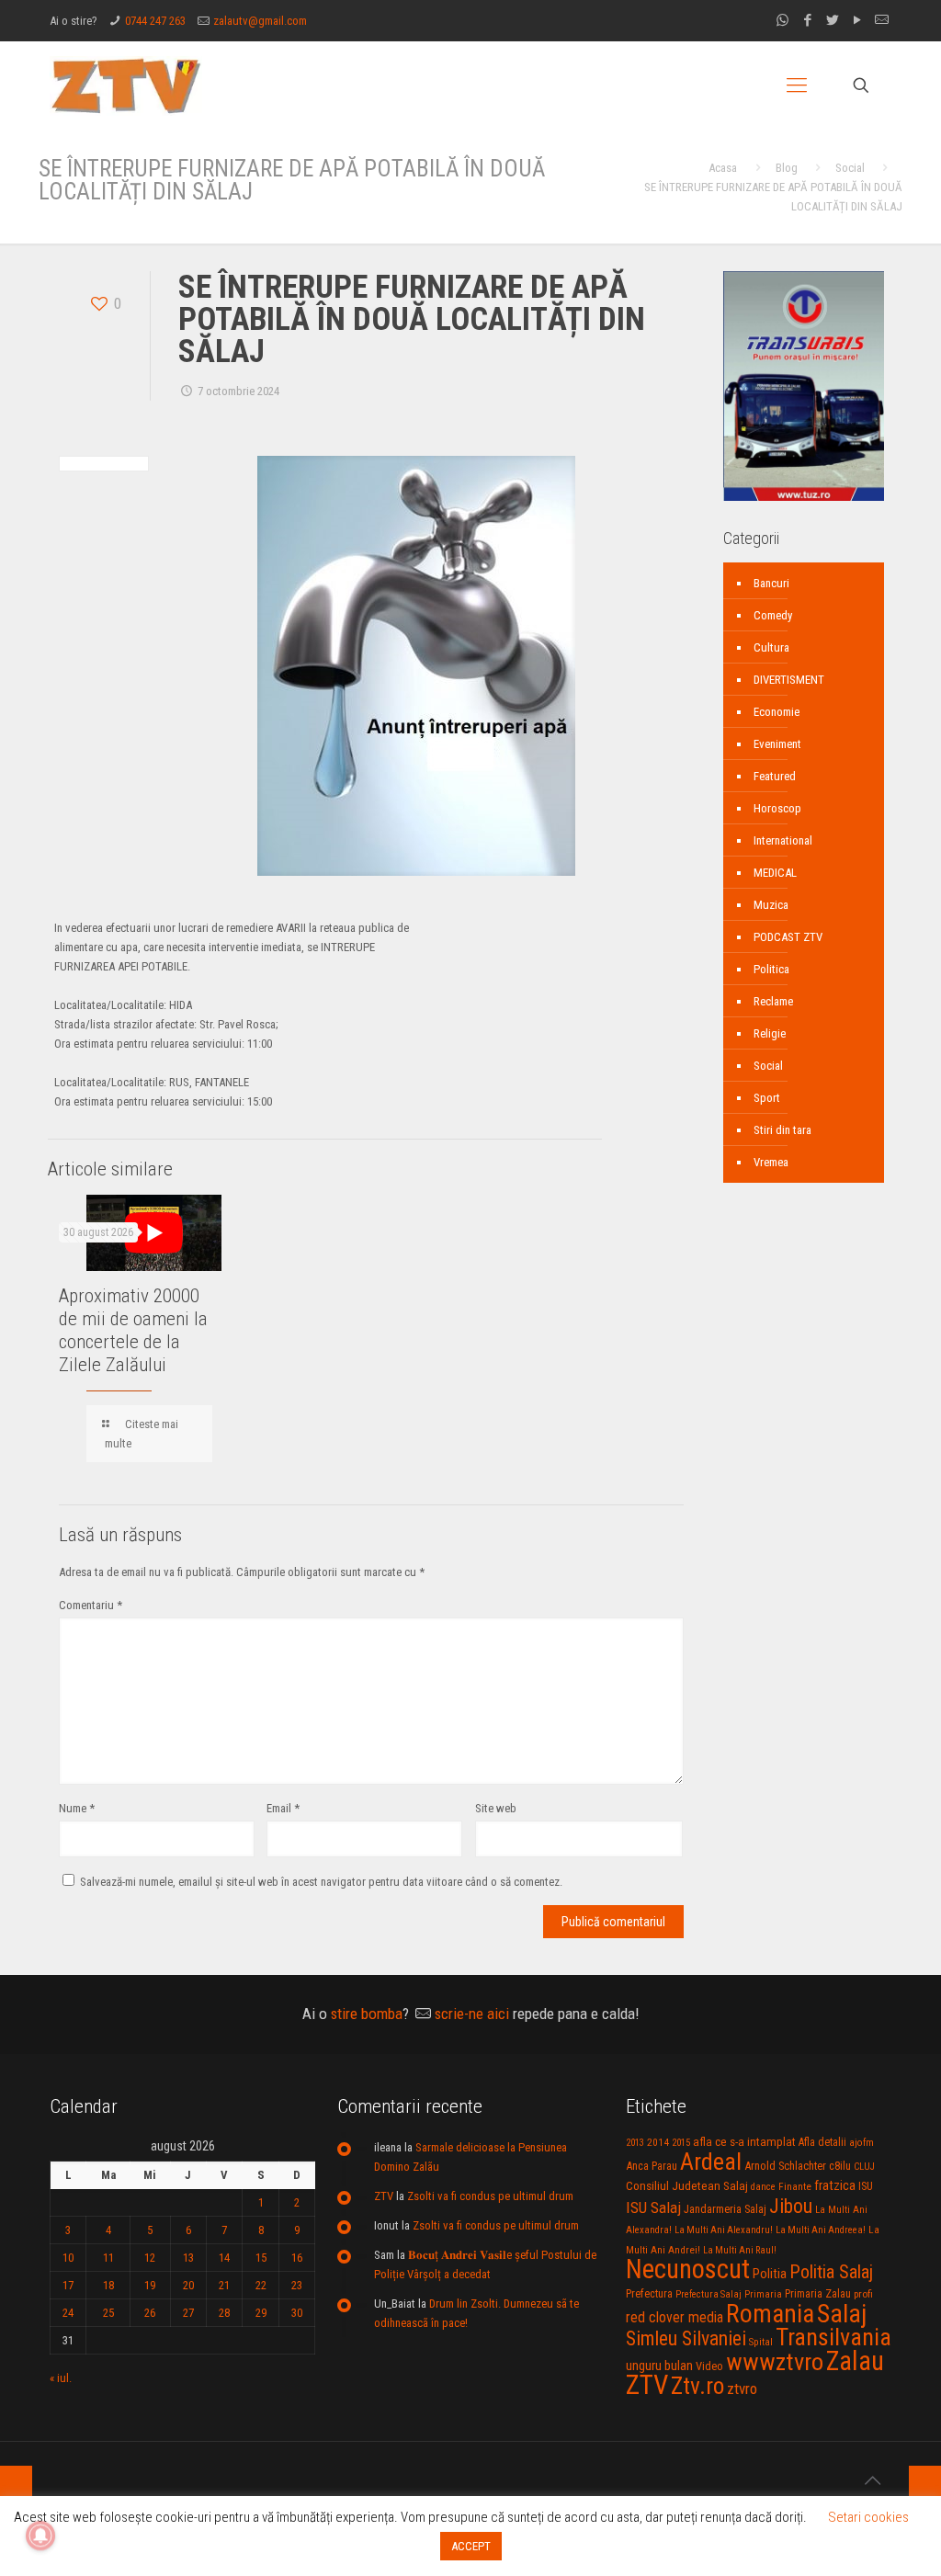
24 (68, 2313)
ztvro (742, 2389)
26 (150, 2313)
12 (150, 2258)
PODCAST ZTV (788, 937)
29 (261, 2313)
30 (297, 2313)
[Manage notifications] (40, 2536)
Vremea (771, 1162)
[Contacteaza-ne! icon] (882, 20)
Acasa (723, 168)
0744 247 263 (155, 21)
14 (224, 2258)
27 (188, 2313)
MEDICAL (775, 873)
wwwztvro (775, 2361)
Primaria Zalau (818, 2294)
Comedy (773, 615)
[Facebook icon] (807, 20)
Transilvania (833, 2337)
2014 (658, 2142)
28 (224, 2313)
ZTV (384, 2196)
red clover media (675, 2317)
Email (283, 1808)
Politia (770, 2274)
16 (297, 2258)
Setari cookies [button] (868, 2517)
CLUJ (864, 2167)
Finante (795, 2186)
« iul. (61, 2378)
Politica (771, 969)
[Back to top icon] (872, 2480)
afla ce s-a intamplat (744, 2142)
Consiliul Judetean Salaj (687, 2185)
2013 (635, 2143)
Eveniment (777, 744)
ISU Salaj (653, 2207)
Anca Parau (652, 2166)
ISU (866, 2186)
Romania (770, 2314)
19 (150, 2285)
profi (863, 2294)
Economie (777, 712)
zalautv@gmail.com (260, 21)
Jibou (791, 2206)
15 (261, 2258)
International (783, 840)
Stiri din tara (782, 1130)
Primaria (763, 2294)
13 (188, 2258)
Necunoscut (688, 2269)
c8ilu (840, 2166)
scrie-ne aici (472, 2014)
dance (763, 2187)
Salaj (842, 2314)
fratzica (835, 2185)
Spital (761, 2342)
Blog (787, 168)
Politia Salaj (831, 2272)
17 (68, 2285)
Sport (767, 1098)
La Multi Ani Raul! (740, 2250)
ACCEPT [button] (471, 2546)
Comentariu (91, 1605)
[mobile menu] (797, 85)
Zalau (855, 2361)
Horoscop (777, 808)
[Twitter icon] (832, 20)
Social (850, 168)
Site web (496, 1808)
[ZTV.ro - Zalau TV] (126, 85)
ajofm (862, 2143)
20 (188, 2285)
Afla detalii (822, 2142)
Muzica (771, 905)
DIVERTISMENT (789, 680)
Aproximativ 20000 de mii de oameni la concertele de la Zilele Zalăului (133, 1330)
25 (108, 2313)
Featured (775, 776)
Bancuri (771, 583)
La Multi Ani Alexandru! (724, 2230)
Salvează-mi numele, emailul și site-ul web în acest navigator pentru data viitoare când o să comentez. (321, 1882)
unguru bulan (659, 2366)
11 (108, 2258)
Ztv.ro (697, 2386)
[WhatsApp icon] (782, 20)
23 (297, 2285)
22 (261, 2285)
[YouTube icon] (857, 20)
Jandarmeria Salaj (725, 2209)
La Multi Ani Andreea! (821, 2230)
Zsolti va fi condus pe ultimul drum (490, 2196)
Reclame (773, 1001)
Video (709, 2366)
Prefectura (649, 2294)
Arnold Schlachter (785, 2166)
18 (108, 2285)
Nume (77, 1808)
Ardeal (711, 2162)
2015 (681, 2143)
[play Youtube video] (154, 1233)
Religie (770, 1033)
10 (68, 2258)
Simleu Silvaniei (686, 2338)
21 (224, 2285)
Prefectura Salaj (709, 2294)
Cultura (771, 647)
